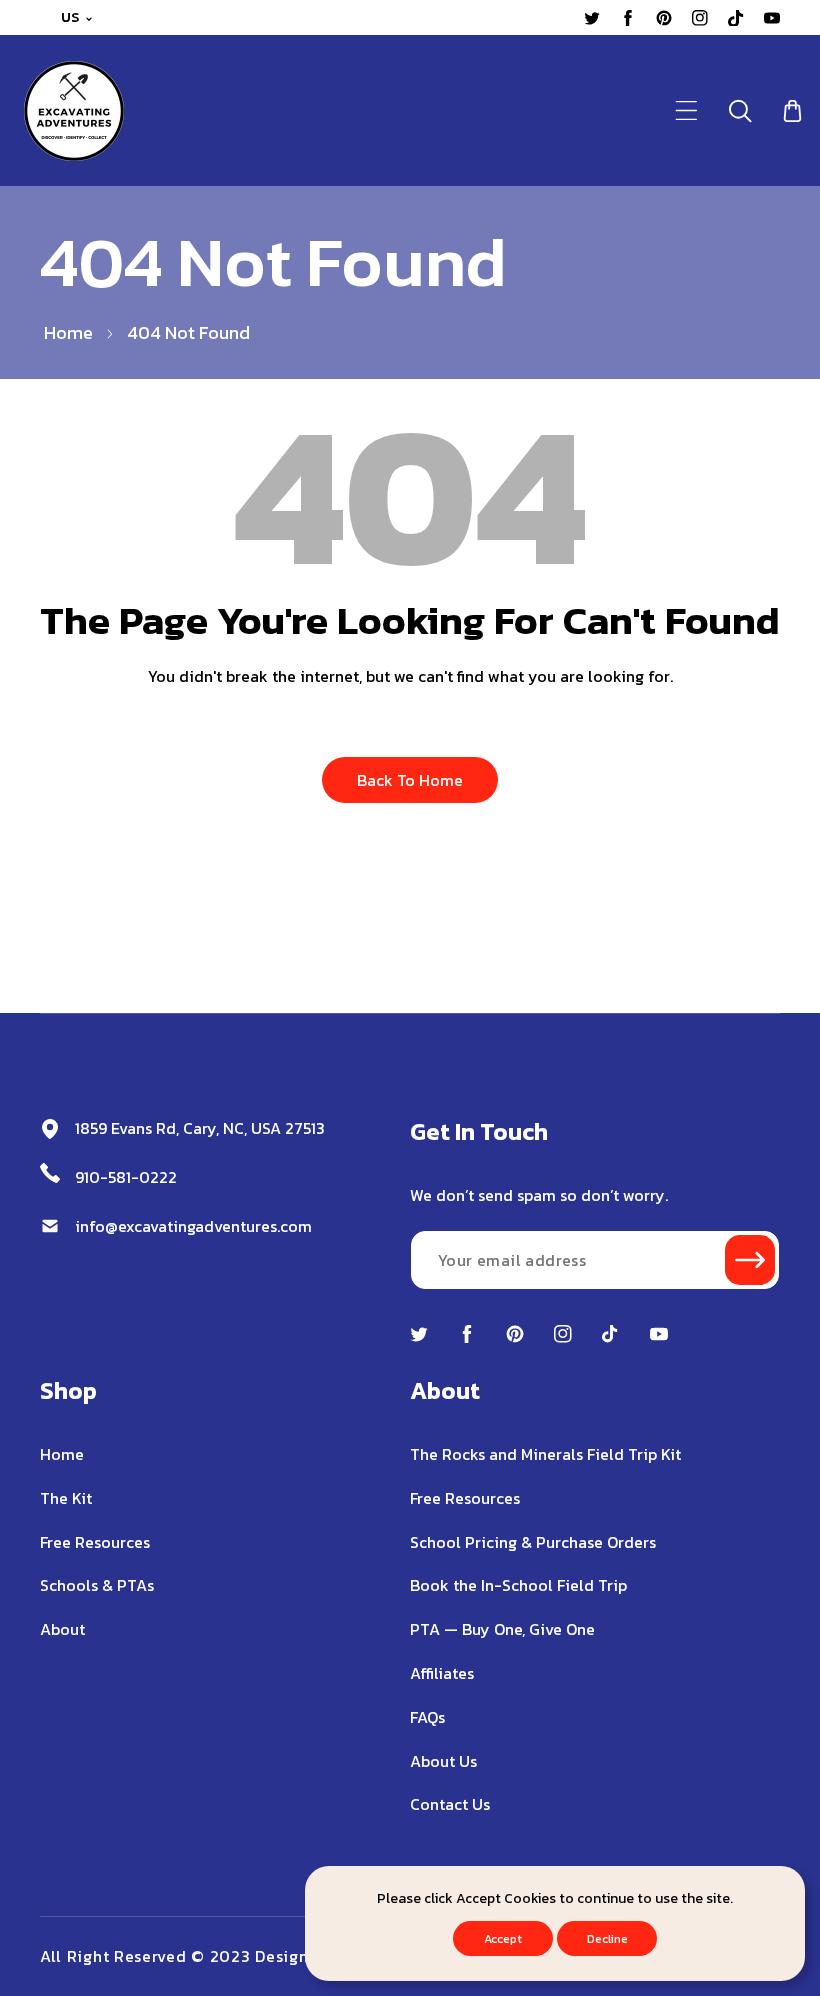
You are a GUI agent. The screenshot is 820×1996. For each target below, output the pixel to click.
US (70, 17)
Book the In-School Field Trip (518, 1585)
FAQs (427, 1717)
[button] (686, 110)
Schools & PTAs (97, 1585)
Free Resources (95, 1542)
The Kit (66, 1498)
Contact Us (450, 1804)
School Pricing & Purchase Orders (533, 1542)
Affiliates (442, 1673)
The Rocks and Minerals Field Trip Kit (545, 1454)
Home (68, 332)
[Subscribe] (750, 1260)
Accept (503, 1939)
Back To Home (410, 780)
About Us (443, 1761)
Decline (607, 1939)
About (62, 1629)
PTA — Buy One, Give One (502, 1629)
